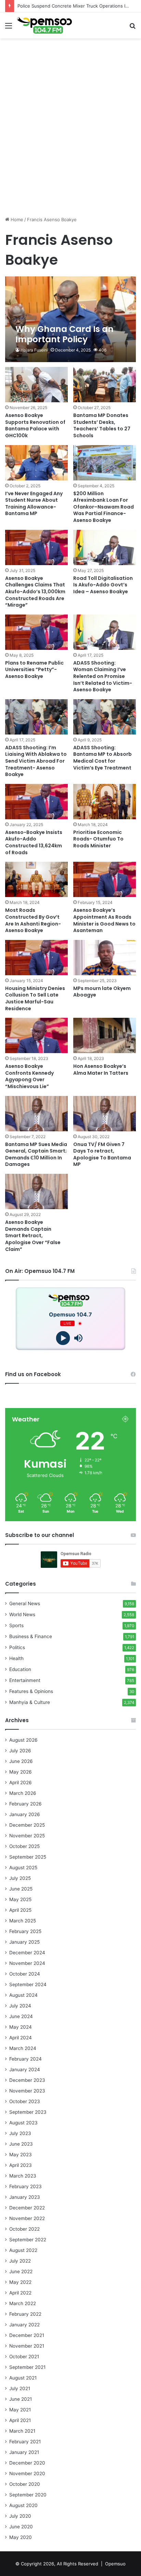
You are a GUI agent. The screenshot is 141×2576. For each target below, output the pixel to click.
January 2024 (25, 2070)
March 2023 (23, 2176)
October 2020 (25, 2484)
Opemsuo (115, 2564)
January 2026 (25, 1814)
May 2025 (20, 1899)
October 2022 (24, 2229)
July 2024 (20, 2006)
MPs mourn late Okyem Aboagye (102, 992)
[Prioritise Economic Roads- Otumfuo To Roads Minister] (105, 802)
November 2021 (27, 2346)
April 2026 (21, 1782)
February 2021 (25, 2442)
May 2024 (21, 2027)
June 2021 (21, 2399)
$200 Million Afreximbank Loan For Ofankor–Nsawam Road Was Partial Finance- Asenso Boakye (104, 507)
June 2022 (21, 2271)
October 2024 (25, 1974)
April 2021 (20, 2420)
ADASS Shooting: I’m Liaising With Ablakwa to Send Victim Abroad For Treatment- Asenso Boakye (36, 761)
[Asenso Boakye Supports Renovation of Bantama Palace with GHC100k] (36, 385)
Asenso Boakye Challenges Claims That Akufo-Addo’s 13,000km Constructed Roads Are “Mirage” (35, 592)
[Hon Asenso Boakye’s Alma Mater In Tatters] (105, 1035)
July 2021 (20, 2388)
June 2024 (21, 2016)
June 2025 (21, 1889)
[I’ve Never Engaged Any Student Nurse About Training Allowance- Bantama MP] (36, 463)
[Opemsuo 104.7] (44, 25)
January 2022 (24, 2325)
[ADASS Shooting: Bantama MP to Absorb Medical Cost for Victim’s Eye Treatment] (105, 717)
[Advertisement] (70, 140)
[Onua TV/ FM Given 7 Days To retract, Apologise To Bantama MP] (105, 1114)
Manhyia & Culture (30, 1702)
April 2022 (20, 2293)
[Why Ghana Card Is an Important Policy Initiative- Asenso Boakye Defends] (70, 319)
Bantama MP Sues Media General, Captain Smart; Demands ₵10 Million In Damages (36, 1154)
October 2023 (25, 2101)
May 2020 (21, 2537)
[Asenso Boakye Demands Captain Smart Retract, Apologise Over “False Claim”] (36, 1191)
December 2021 (27, 2335)
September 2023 (28, 2112)
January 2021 (24, 2452)
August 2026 (23, 1740)
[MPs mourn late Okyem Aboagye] (105, 958)
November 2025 (27, 1836)
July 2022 (20, 2261)
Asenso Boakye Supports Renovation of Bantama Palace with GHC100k (35, 425)
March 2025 (23, 1921)
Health (16, 1658)
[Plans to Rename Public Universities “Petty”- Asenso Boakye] (36, 632)
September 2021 (27, 2367)
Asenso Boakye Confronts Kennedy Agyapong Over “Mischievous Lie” (29, 1076)
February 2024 (25, 2059)
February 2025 (25, 1931)
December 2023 (27, 2080)
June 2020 (21, 2527)
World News (22, 1614)
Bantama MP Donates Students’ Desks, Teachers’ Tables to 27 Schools (102, 425)
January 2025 (24, 1942)
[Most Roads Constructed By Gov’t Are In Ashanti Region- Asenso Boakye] (36, 879)
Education (20, 1669)
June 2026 (21, 1761)
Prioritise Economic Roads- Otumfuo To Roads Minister (98, 839)
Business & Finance (31, 1636)
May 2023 (21, 2155)
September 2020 (28, 2495)
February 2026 (25, 1804)
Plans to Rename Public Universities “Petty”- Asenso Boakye (34, 670)
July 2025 (20, 1878)
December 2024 (27, 1953)
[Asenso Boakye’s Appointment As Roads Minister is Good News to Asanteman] (105, 879)
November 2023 (27, 2091)
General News (25, 1603)
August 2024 (23, 1995)
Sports (16, 1625)
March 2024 (23, 2048)
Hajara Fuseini (34, 350)
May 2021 (20, 2410)
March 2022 (23, 2303)
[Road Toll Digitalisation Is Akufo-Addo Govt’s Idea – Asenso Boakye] (105, 547)
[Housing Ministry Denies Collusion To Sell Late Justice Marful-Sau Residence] (36, 958)
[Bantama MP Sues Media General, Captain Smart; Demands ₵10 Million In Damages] (36, 1114)
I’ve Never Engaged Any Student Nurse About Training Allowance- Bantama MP (34, 504)
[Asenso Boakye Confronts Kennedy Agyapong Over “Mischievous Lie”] (36, 1035)
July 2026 (20, 1751)
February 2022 (25, 2314)
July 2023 (20, 2133)
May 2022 (20, 2282)
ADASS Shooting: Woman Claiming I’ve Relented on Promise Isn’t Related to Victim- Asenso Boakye (103, 676)
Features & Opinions (31, 1691)
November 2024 (27, 1963)
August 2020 (23, 2505)
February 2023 (25, 2186)
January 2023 (25, 2197)
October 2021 (24, 2357)
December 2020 (27, 2463)
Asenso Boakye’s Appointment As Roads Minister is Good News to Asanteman (104, 920)
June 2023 (21, 2144)
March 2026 (23, 1793)
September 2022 (28, 2240)
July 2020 (20, 2516)
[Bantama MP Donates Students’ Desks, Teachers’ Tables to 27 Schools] (105, 385)
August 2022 (23, 2250)
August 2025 (23, 1868)
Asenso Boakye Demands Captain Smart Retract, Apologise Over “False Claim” (33, 1236)
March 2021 (22, 2431)
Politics (17, 1647)
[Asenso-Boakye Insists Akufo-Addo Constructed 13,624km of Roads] (36, 802)
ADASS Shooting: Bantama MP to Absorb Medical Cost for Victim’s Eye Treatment (102, 758)
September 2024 (28, 1984)
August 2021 (23, 2378)
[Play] (63, 1338)
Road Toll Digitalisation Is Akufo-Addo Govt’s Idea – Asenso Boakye (103, 585)
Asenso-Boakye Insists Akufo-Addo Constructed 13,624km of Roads (34, 842)
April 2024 (21, 2038)
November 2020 (27, 2473)
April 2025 (20, 1910)
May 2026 (21, 1772)
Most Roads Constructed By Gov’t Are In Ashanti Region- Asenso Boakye (33, 920)
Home (16, 219)
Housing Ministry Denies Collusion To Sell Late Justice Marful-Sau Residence (35, 998)
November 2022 (27, 2218)
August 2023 (23, 2123)
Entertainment (25, 1680)
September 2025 (28, 1857)
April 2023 (21, 2165)
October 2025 (24, 1846)
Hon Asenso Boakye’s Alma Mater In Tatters (101, 1070)
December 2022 (27, 2208)
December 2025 (27, 1825)
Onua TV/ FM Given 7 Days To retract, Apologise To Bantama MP (102, 1154)
